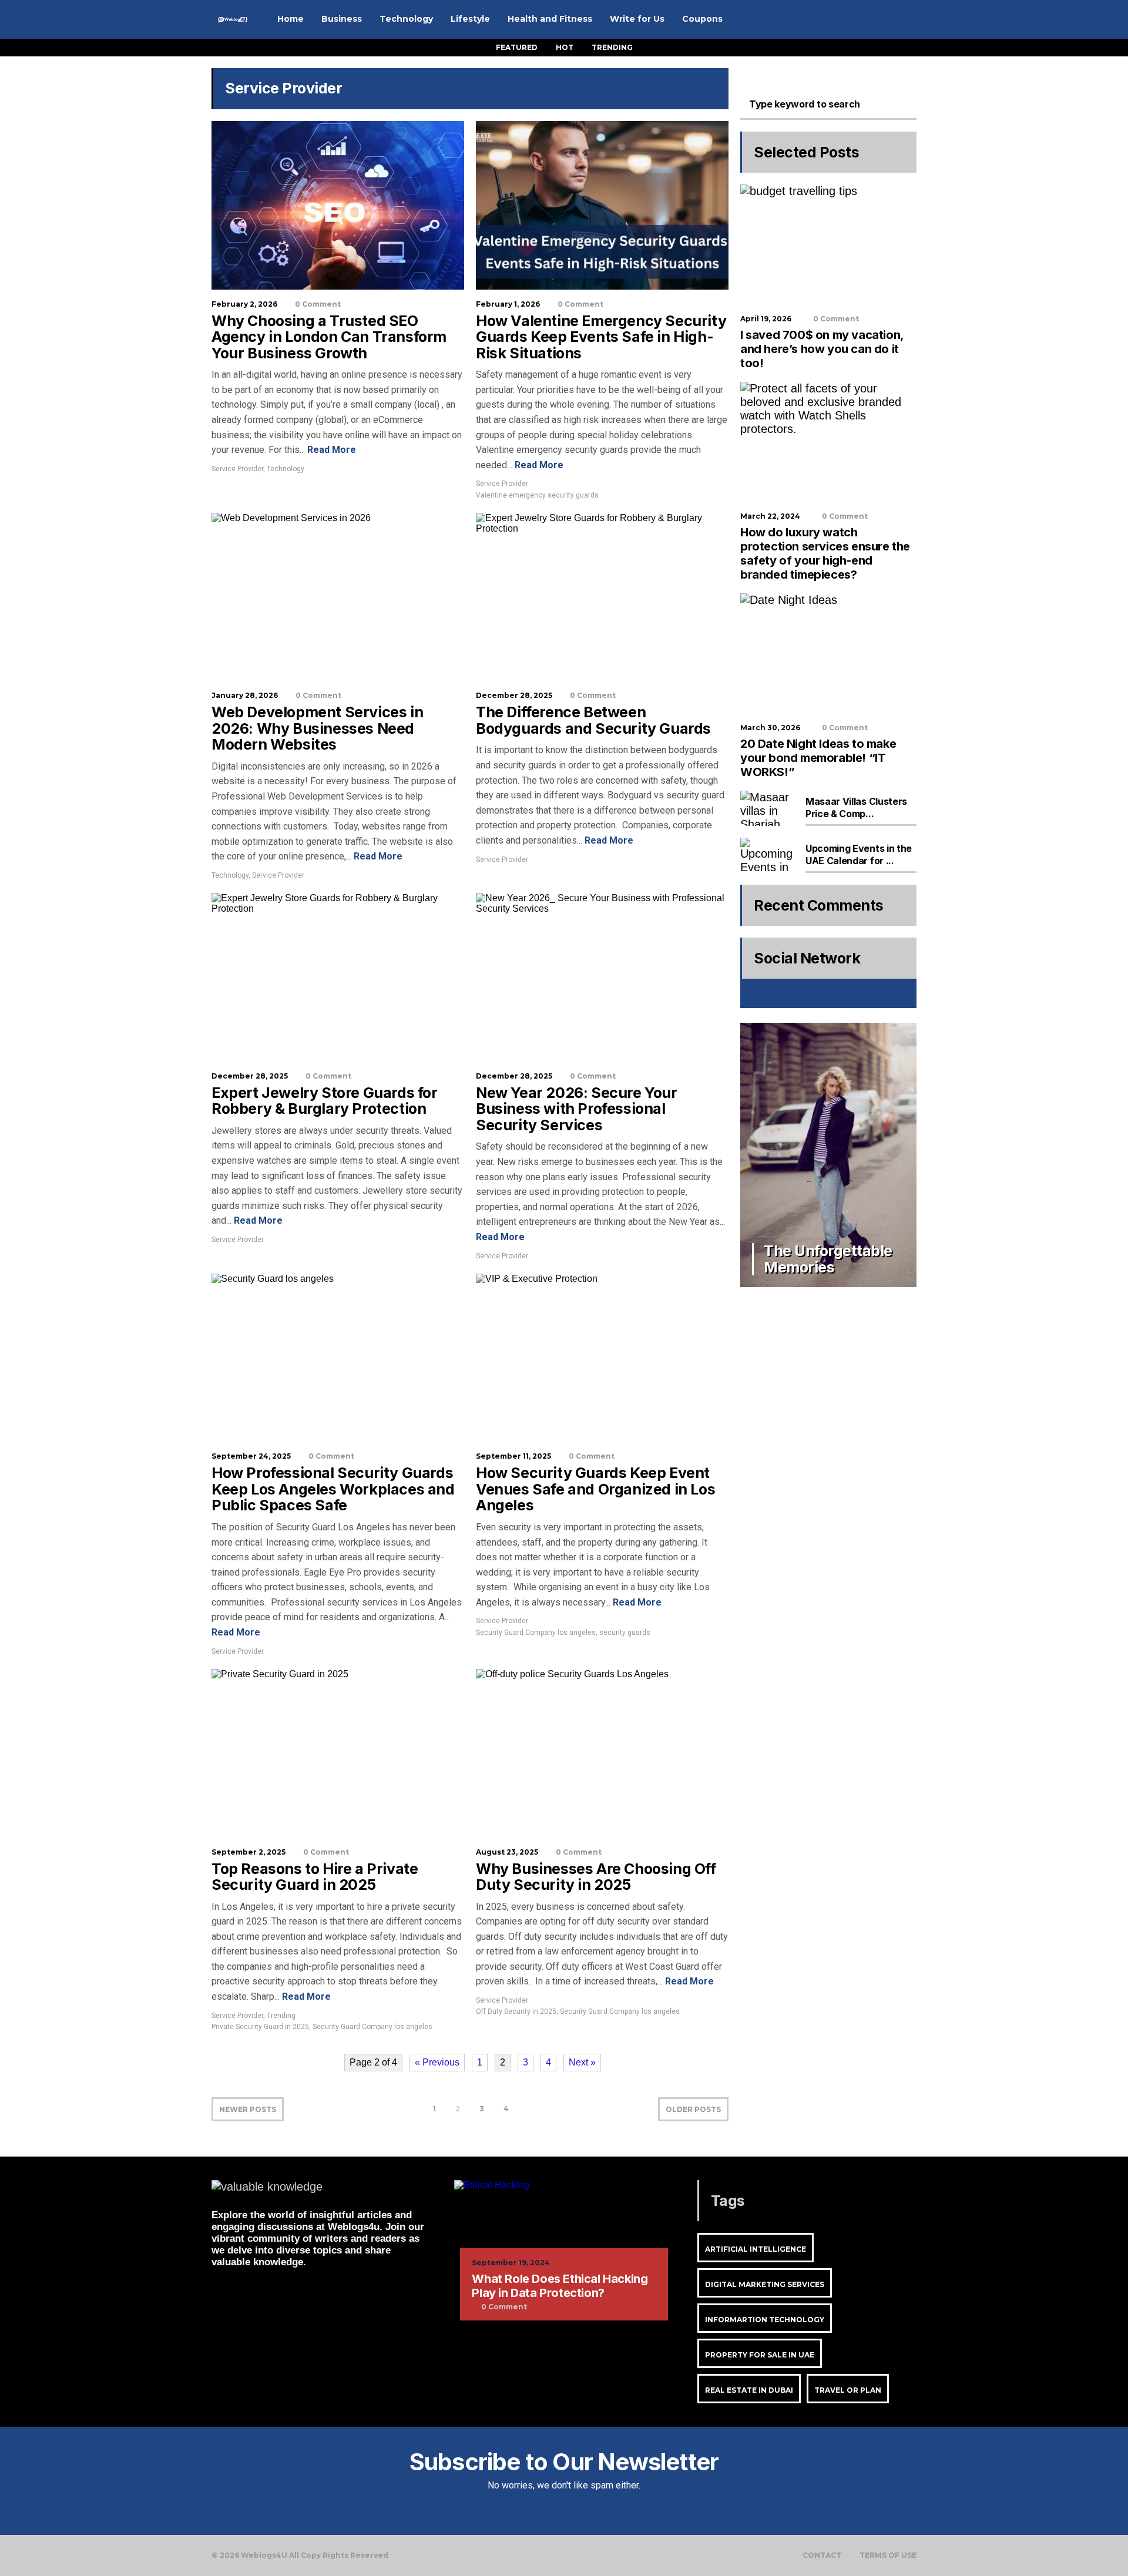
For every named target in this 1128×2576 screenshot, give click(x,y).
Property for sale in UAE (760, 2355)
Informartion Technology (765, 2320)
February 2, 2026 (244, 304)
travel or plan (848, 2390)
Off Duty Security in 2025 (516, 2011)
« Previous (437, 2062)
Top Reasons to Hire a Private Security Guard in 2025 (315, 1877)
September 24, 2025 (251, 1456)
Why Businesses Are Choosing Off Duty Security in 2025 (596, 1877)
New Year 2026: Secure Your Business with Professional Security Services (577, 1109)
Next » (582, 2062)
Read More (330, 450)
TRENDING (612, 47)
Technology (286, 469)
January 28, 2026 (245, 695)
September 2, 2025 (249, 1852)
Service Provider (237, 469)
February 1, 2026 (508, 304)
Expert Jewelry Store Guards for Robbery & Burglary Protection (325, 1101)
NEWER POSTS (248, 2109)
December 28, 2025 (514, 695)
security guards (625, 1633)
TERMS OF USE (888, 2555)
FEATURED (517, 47)
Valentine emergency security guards (537, 495)
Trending (281, 2016)
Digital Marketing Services (765, 2284)
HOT (565, 47)
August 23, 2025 (507, 1852)
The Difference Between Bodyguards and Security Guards (593, 720)
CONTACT (822, 2555)
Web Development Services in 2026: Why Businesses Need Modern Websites (317, 728)
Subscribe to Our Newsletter (564, 2462)
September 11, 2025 (513, 1456)
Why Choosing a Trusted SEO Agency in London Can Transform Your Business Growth (329, 337)
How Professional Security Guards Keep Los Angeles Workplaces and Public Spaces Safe (333, 1489)
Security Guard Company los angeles (536, 1633)
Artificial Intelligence (756, 2249)
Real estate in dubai (749, 2390)
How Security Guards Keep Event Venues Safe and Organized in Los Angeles (595, 1489)
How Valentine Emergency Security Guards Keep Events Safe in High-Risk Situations (601, 337)
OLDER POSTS (693, 2109)
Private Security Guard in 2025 (260, 2027)
